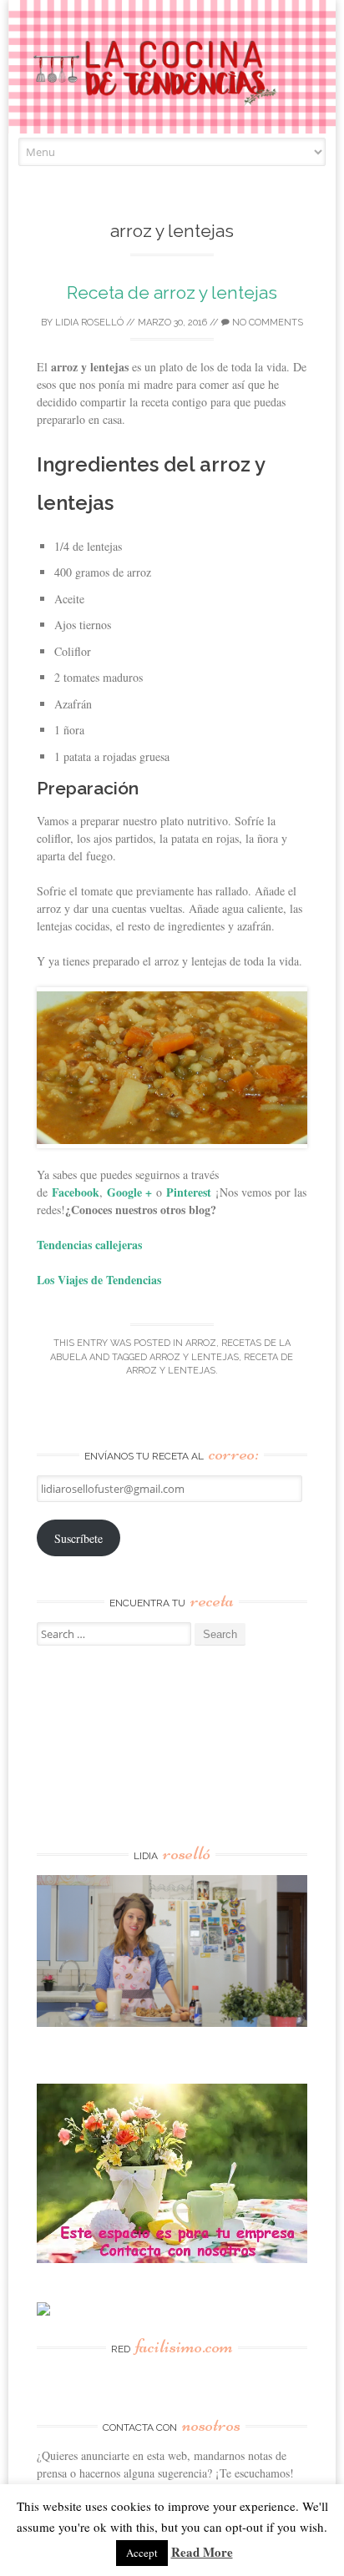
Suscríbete (78, 1538)
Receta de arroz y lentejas (172, 292)
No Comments (266, 323)
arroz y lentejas (194, 1357)
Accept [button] (142, 2553)
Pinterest (189, 1192)
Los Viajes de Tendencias (99, 1280)
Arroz (201, 1343)
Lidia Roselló (89, 323)
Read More (202, 2552)
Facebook (76, 1192)
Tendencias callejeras (89, 1245)
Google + (129, 1192)
